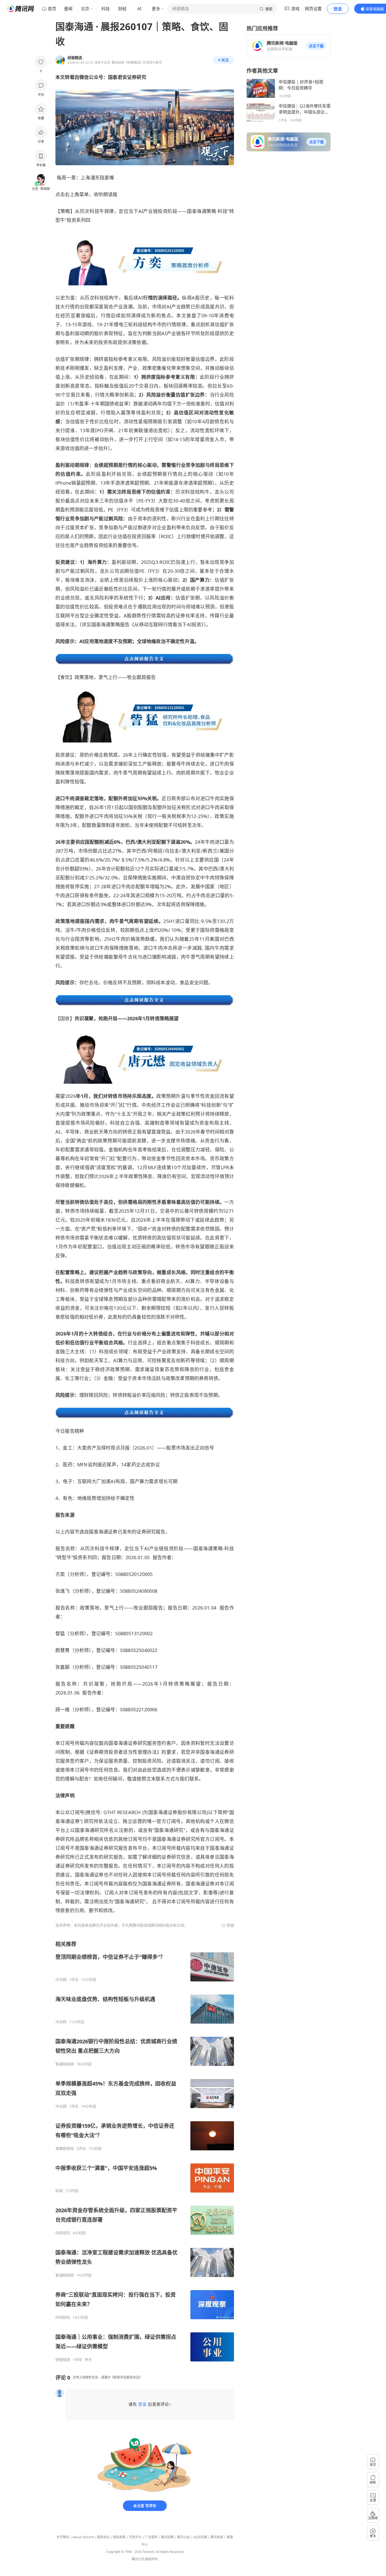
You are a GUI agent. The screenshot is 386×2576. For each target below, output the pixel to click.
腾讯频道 (217, 2537)
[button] (316, 46)
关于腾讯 (63, 2537)
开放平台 (135, 2537)
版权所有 (152, 2559)
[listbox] (145, 2151)
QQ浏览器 (200, 2537)
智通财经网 (65, 2064)
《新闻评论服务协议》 (126, 2377)
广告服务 (151, 2537)
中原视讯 (63, 2233)
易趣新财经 (65, 2149)
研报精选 (63, 2360)
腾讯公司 (138, 2559)
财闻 (59, 2191)
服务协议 (103, 2537)
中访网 (61, 1980)
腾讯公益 (183, 2537)
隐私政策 (119, 2537)
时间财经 (63, 2317)
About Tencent (83, 2537)
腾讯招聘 (167, 2537)
